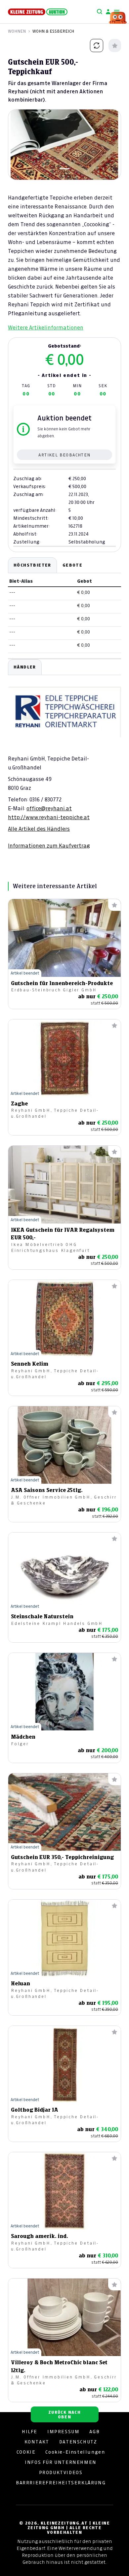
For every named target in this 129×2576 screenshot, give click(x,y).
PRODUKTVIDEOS (61, 2472)
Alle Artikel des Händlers (39, 829)
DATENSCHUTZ (78, 2442)
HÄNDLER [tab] (25, 667)
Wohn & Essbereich (53, 31)
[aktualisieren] (97, 46)
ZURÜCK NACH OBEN (64, 2415)
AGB (94, 2432)
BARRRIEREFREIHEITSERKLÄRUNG (61, 2483)
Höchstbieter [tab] (32, 565)
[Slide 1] (64, 169)
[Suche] (100, 12)
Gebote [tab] (72, 565)
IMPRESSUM (63, 2432)
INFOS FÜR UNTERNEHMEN (61, 2462)
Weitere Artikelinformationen (46, 327)
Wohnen (17, 31)
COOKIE (26, 2452)
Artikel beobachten (64, 455)
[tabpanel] (64, 754)
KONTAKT (37, 2442)
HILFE (30, 2432)
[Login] (108, 12)
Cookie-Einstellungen (75, 2452)
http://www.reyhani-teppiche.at (49, 817)
